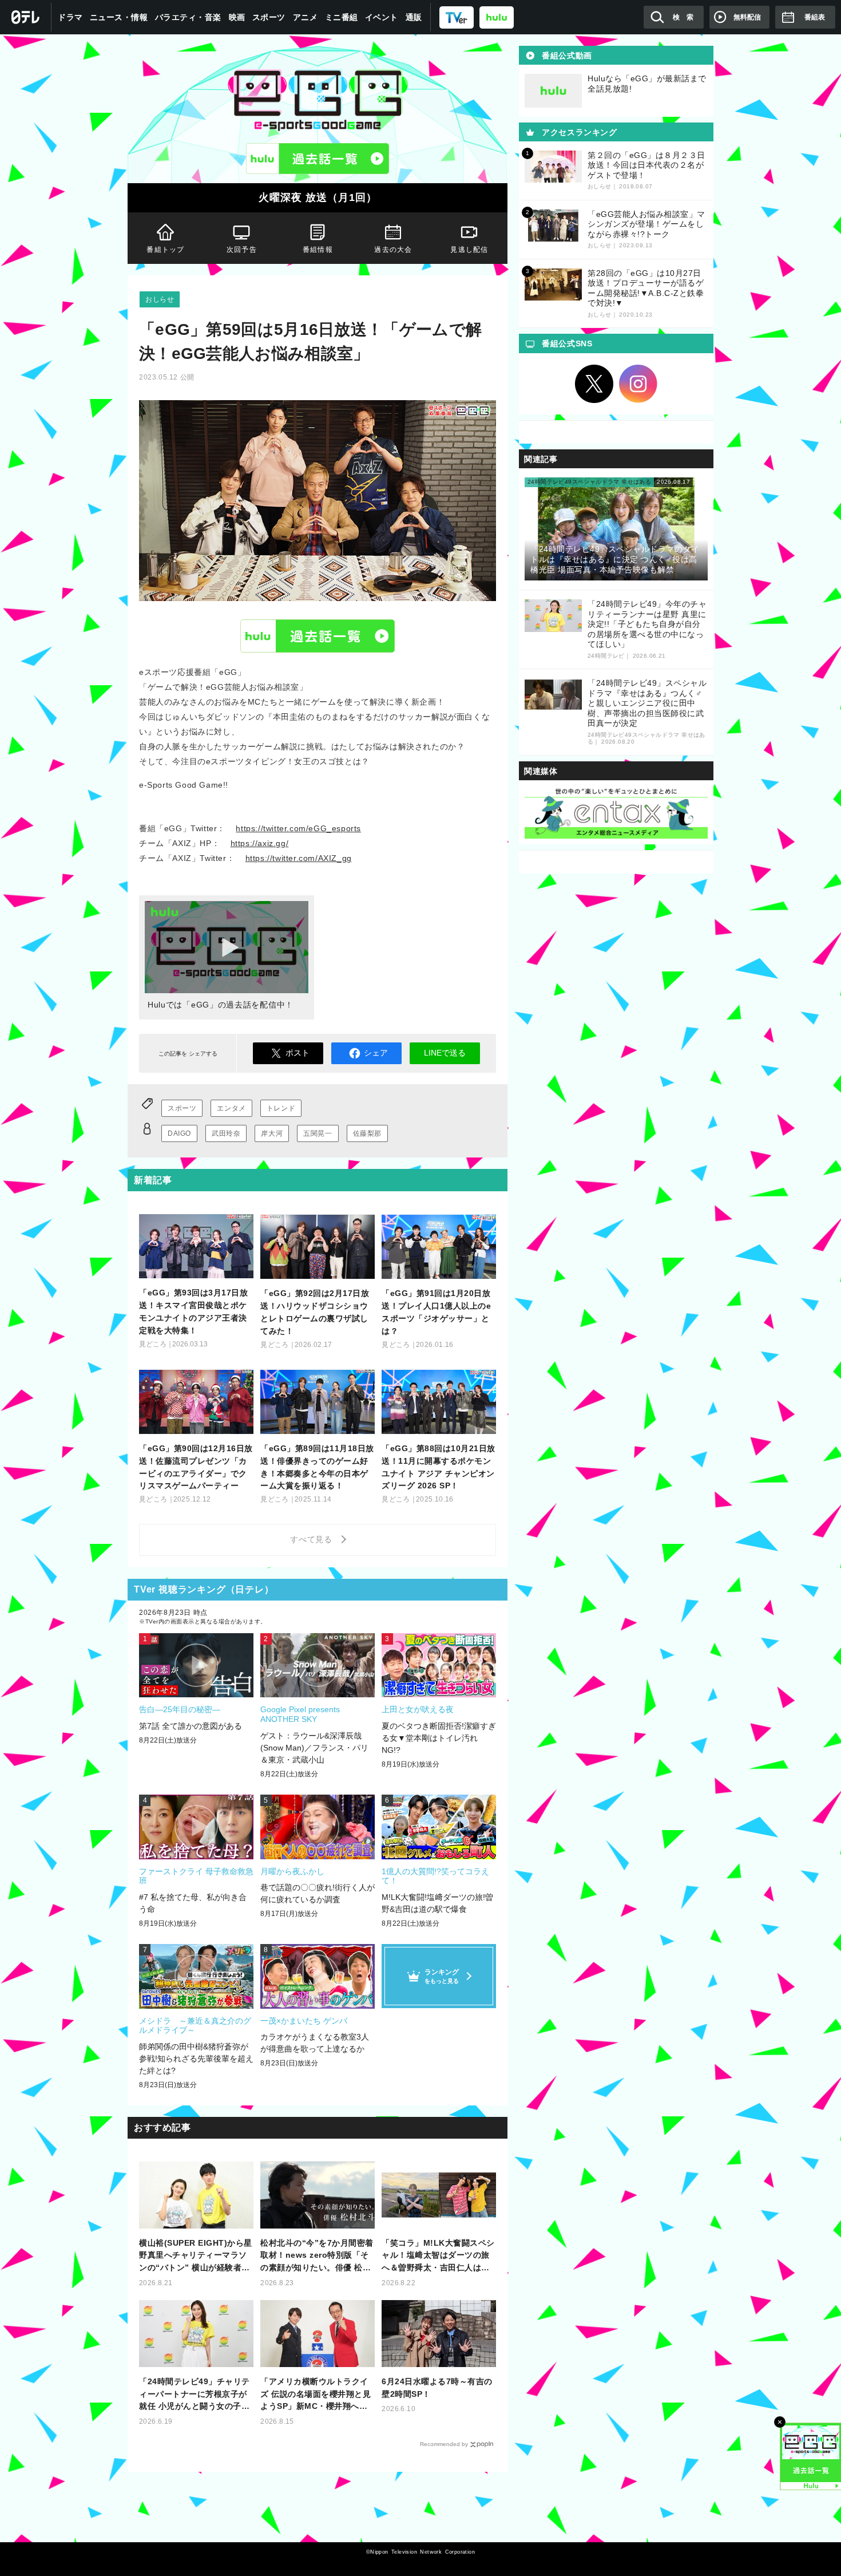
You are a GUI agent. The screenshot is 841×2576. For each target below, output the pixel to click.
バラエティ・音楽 (188, 17)
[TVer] (457, 17)
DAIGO (179, 1133)
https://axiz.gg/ (260, 843)
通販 (414, 17)
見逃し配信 (470, 250)
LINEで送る (445, 1053)
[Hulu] (318, 159)
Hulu (318, 635)
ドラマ (70, 17)
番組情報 (318, 250)
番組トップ (165, 250)
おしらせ (160, 299)
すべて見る (313, 1539)
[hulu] (497, 17)
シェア (376, 1053)
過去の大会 (394, 250)
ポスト (297, 1053)
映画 (237, 17)
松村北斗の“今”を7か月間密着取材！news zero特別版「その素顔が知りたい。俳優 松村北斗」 (317, 2256)
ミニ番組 (342, 17)
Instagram (638, 384)
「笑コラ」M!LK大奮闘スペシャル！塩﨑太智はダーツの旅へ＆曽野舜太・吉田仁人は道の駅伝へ (438, 2256)
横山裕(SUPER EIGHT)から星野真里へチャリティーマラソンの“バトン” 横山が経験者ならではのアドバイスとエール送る (196, 2256)
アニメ (306, 17)
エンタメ (231, 1108)
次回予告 (242, 250)
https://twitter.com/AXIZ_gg (299, 858)
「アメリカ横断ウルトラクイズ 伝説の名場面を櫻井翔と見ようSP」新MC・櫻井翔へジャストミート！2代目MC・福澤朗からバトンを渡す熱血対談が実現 (316, 2395)
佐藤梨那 (367, 1133)
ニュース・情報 (119, 17)
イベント (382, 17)
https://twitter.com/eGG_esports (298, 828)
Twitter (594, 384)
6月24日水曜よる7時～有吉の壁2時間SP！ (437, 2388)
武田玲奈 (226, 1133)
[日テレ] (26, 17)
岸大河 (272, 1133)
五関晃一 (318, 1133)
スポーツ (269, 17)
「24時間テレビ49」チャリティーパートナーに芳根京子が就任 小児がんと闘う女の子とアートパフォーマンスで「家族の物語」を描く (195, 2395)
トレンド (281, 1108)
